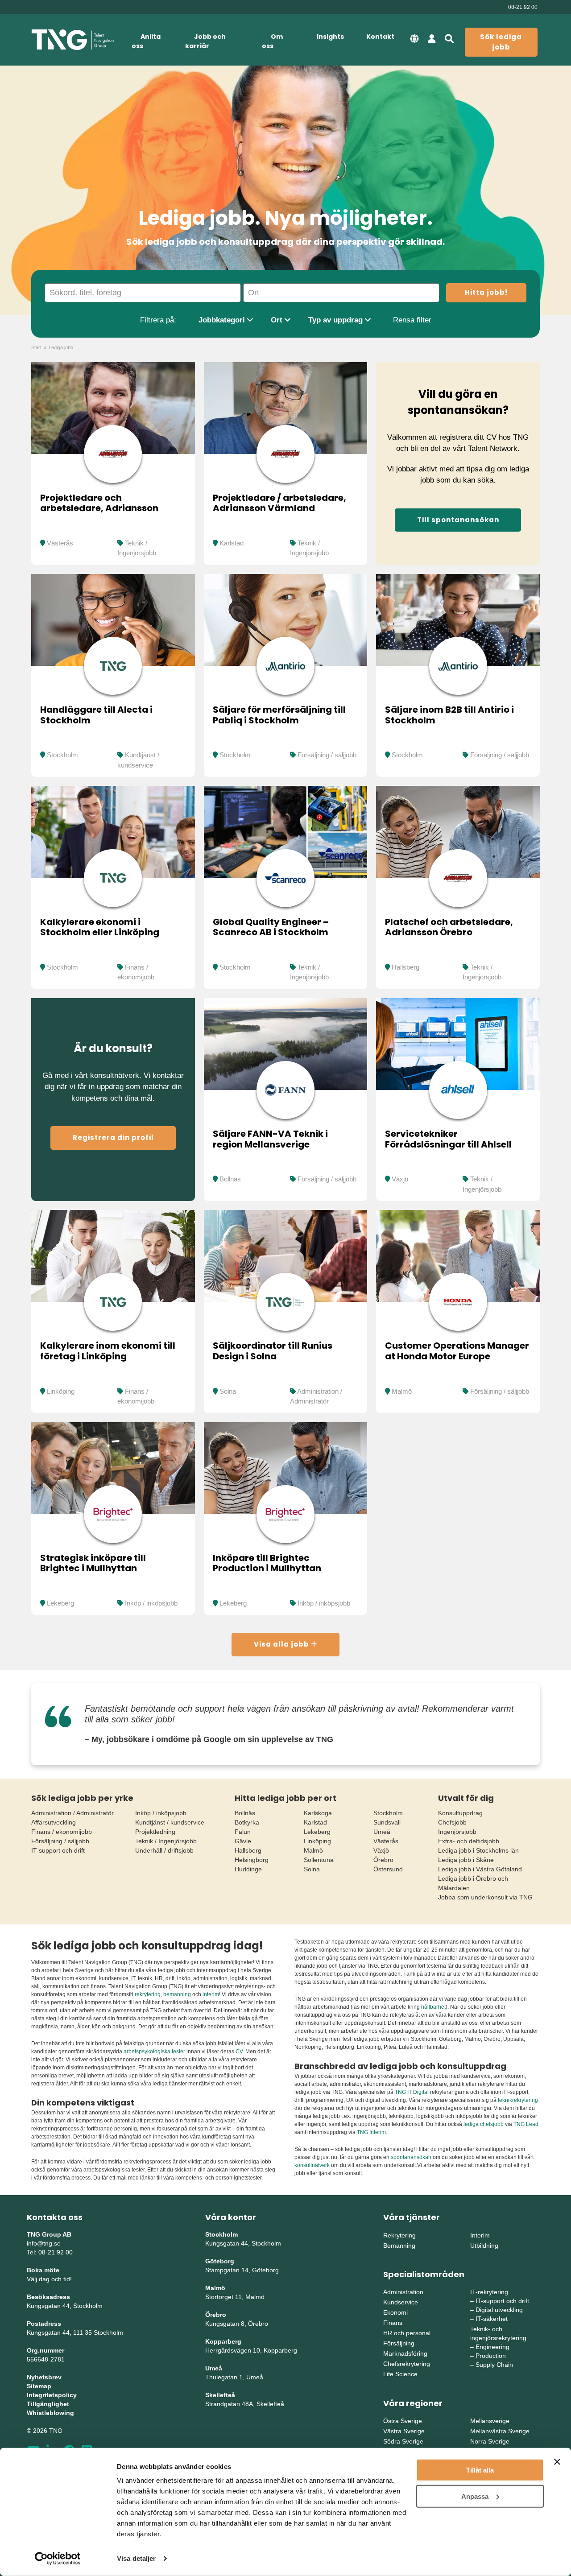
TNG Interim (371, 2132)
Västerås (60, 543)
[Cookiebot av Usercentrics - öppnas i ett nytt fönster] (58, 2559)
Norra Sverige (490, 2441)
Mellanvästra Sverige (500, 2431)
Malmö (402, 1391)
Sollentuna (319, 1860)
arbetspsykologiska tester (154, 2052)
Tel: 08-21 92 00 (50, 2252)
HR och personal (407, 2333)
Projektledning (155, 1832)
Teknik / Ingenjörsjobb (166, 1841)
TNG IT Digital (412, 2092)
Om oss (272, 41)
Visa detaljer (136, 2558)
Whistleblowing (50, 2413)
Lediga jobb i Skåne (466, 1860)
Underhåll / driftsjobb (164, 1850)
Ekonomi (395, 2312)
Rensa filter (412, 320)
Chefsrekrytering (407, 2364)
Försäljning (399, 2343)
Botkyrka (247, 1822)
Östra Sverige (403, 2421)
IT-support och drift (58, 1850)
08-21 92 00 (523, 7)
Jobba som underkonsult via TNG (485, 1897)
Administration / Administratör (72, 1813)
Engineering (492, 2347)
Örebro (383, 1860)
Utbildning (484, 2246)
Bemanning (399, 2246)
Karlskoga (318, 1813)
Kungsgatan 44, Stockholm (65, 2306)
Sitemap (39, 2386)
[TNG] (72, 40)
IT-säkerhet (492, 2319)
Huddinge (248, 1869)
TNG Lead (526, 2124)
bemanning (177, 1994)
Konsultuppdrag (460, 1813)
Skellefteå (220, 2395)
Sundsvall (387, 1822)
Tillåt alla (480, 2470)
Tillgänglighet (48, 2404)
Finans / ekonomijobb (62, 1832)
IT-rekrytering (489, 2292)
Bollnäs (230, 1179)
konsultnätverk (312, 2165)
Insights (330, 37)
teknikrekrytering (518, 2100)
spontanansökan (412, 2157)
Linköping (61, 1391)
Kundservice (401, 2302)
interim (211, 1994)
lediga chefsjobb (484, 2124)
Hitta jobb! (486, 292)
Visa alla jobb (282, 1644)
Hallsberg (405, 967)
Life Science (400, 2374)
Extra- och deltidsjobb (469, 1841)
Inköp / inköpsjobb (151, 1603)
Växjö (400, 1179)
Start (36, 347)
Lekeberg (60, 1603)
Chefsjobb (452, 1822)
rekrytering (148, 1994)
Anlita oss (146, 41)
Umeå (382, 1832)
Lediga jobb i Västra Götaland (480, 1869)
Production (491, 2356)
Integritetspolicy (52, 2395)
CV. (240, 2052)
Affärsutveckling (54, 1822)
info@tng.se (44, 2243)
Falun (243, 1832)
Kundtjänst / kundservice (170, 1822)
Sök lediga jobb (501, 42)
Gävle (243, 1841)
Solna (228, 1391)
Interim (480, 2235)
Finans (393, 2323)
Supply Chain (494, 2365)
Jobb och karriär (205, 41)
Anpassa (475, 2496)
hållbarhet (433, 2007)
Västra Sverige (404, 2431)
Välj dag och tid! (49, 2279)
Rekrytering (399, 2235)
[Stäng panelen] (557, 2462)
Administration (403, 2292)
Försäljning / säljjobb (327, 755)
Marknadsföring (405, 2353)
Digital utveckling (499, 2310)
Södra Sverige (403, 2441)
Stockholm (62, 755)
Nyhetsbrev (44, 2377)
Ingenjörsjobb (457, 1832)
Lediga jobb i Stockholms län (478, 1850)
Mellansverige (490, 2421)
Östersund (388, 1869)
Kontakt (380, 37)
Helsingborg (252, 1860)
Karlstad (232, 543)
